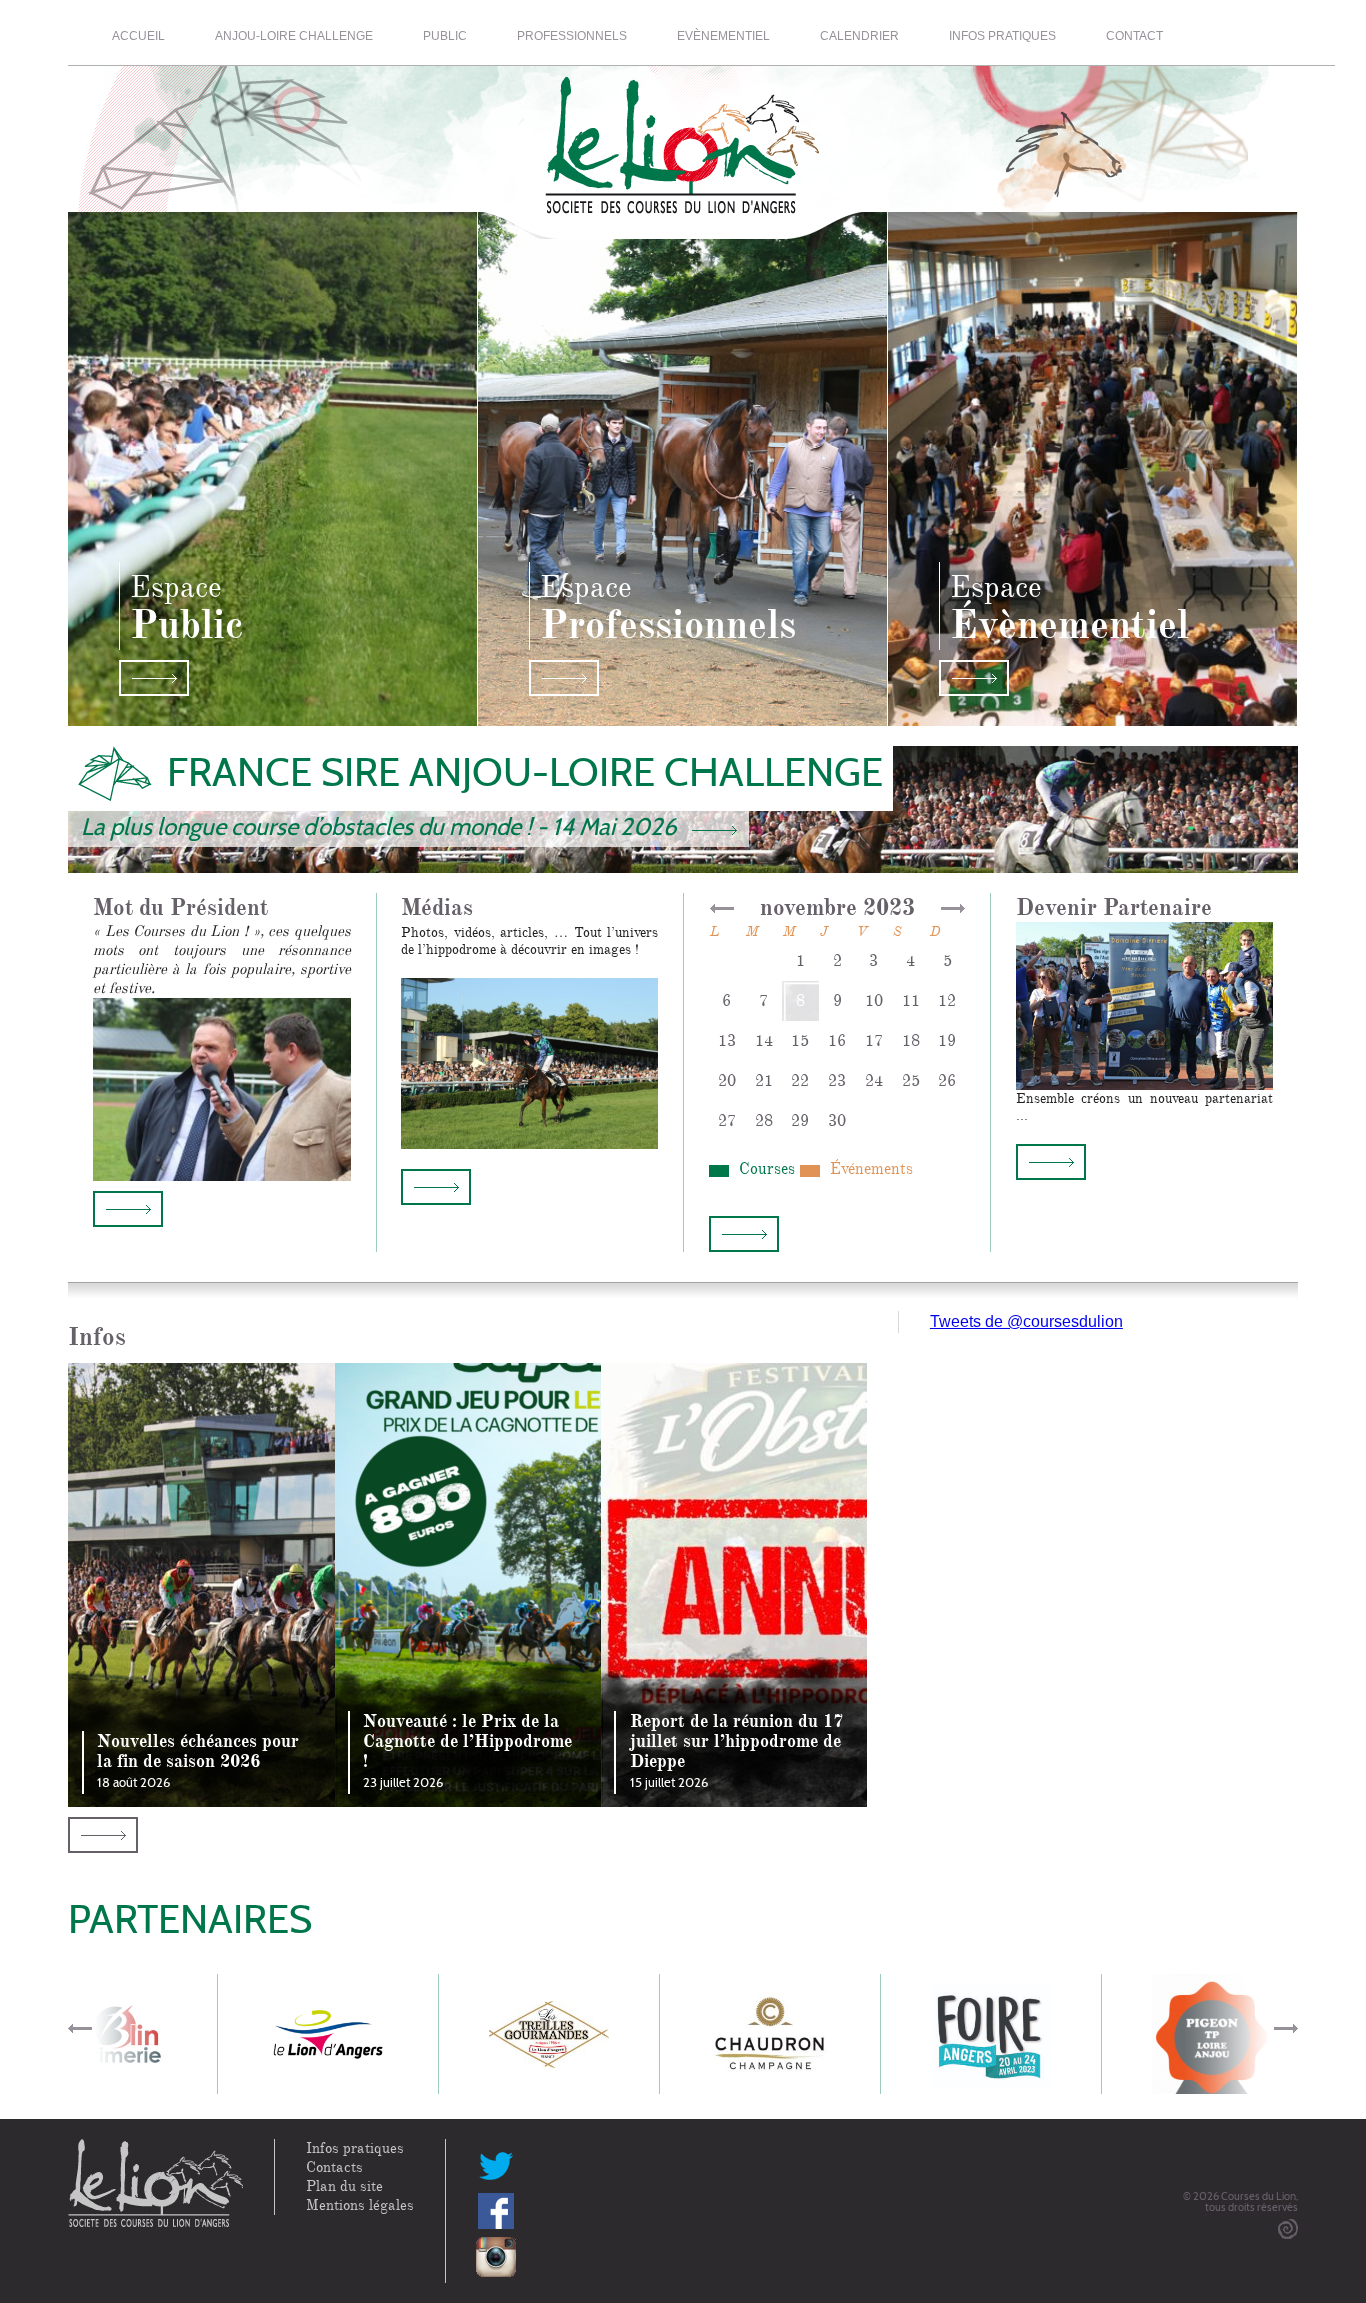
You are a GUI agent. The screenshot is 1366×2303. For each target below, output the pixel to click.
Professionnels (572, 36)
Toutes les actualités (103, 1835)
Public (445, 36)
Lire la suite (128, 1209)
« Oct (722, 908)
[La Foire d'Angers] (991, 2033)
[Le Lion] (682, 134)
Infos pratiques (1002, 36)
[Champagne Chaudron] (770, 2033)
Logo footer (155, 2184)
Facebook (496, 2211)
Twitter (496, 2165)
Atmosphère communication (1288, 2229)
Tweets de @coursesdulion (1026, 1321)
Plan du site (344, 2186)
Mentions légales (360, 2205)
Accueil (138, 36)
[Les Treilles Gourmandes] (549, 2033)
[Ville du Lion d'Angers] (328, 2033)
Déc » (953, 908)
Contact (1134, 36)
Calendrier (859, 36)
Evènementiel (723, 36)
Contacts (334, 2167)
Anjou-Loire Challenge (294, 36)
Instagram (496, 2257)
